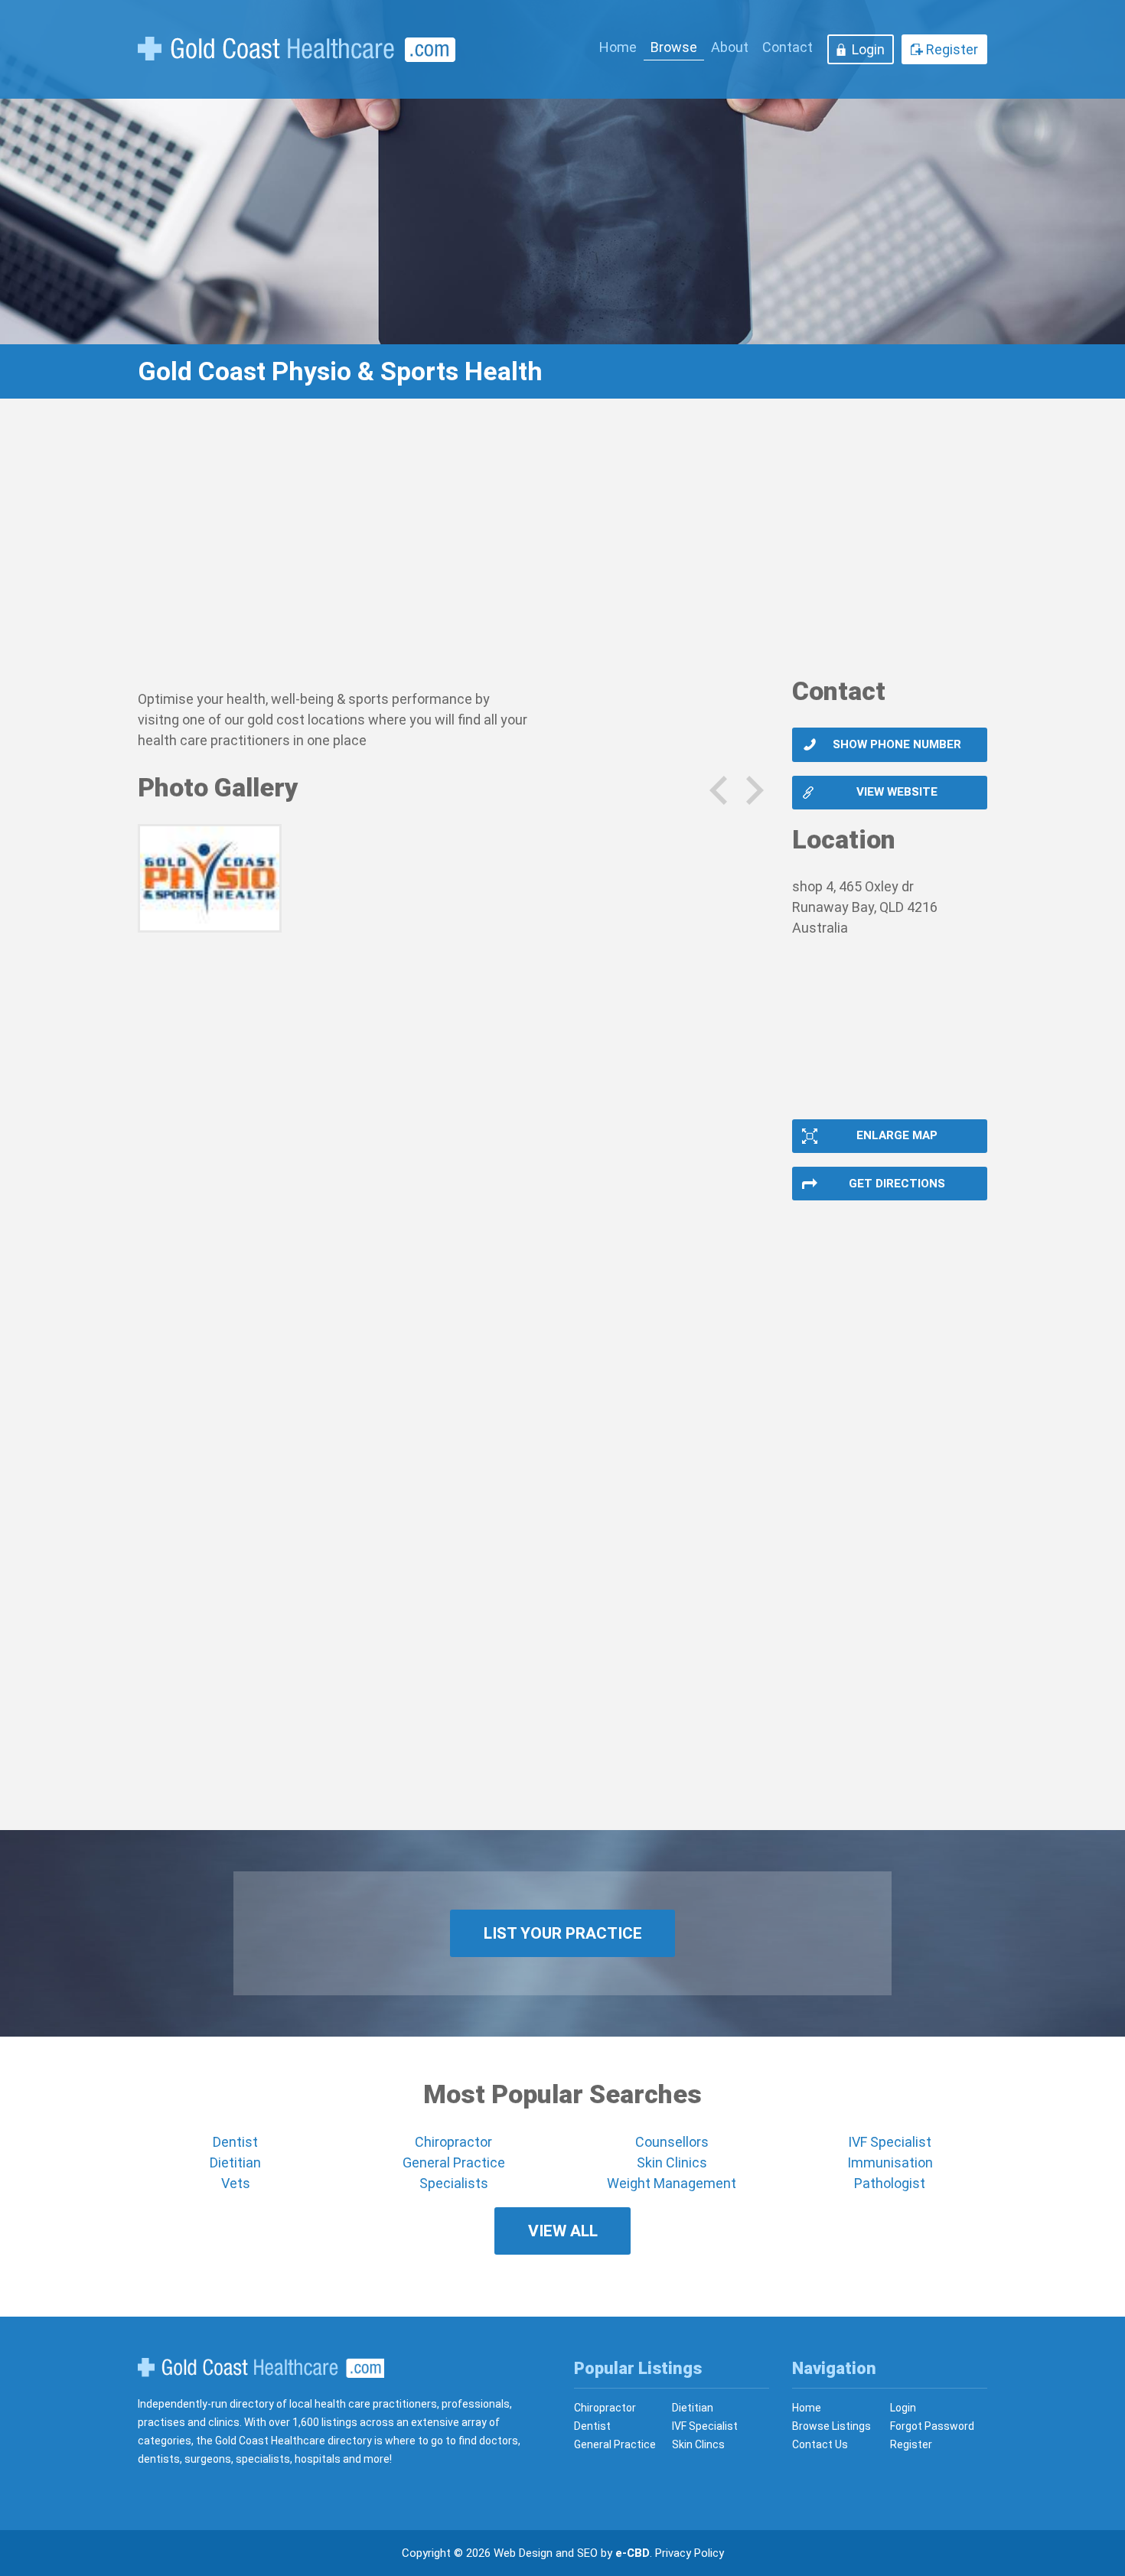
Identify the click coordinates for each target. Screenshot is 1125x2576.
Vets (236, 2183)
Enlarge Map (897, 1135)
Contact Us (820, 2444)
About (730, 47)
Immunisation (890, 2162)
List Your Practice (563, 1933)
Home (618, 47)
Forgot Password (932, 2426)
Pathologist (890, 2183)
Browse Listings (832, 2426)
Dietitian (235, 2162)
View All (563, 2231)
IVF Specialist (890, 2142)
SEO (587, 2553)
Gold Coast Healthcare (261, 2368)
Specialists (454, 2183)
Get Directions (897, 1184)
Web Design (523, 2553)
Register (952, 49)
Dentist (235, 2142)
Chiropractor (453, 2142)
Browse (674, 47)
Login (868, 49)
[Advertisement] (562, 547)
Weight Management (672, 2183)
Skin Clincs (698, 2444)
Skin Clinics (672, 2162)
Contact (787, 47)
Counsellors (672, 2142)
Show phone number (897, 744)
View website (897, 792)
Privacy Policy (690, 2553)
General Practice (454, 2162)
